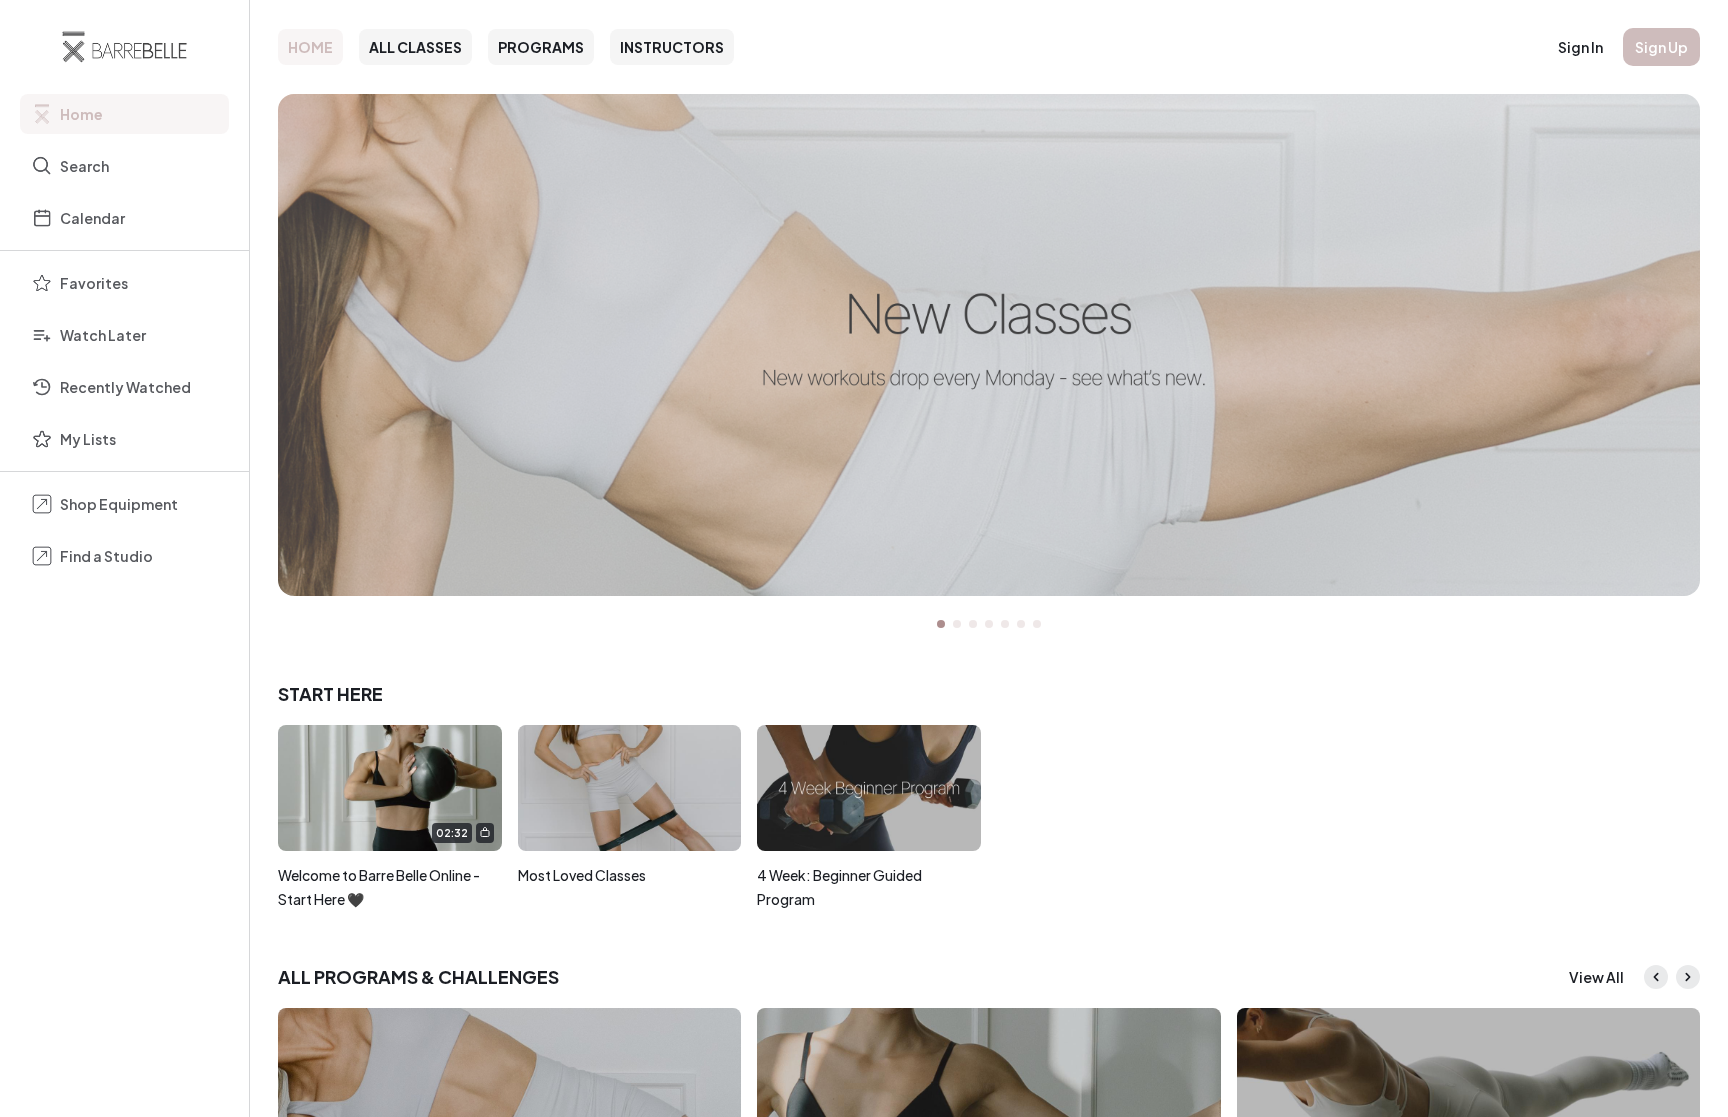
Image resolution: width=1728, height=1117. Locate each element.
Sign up (1661, 47)
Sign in (1580, 47)
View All (1596, 977)
